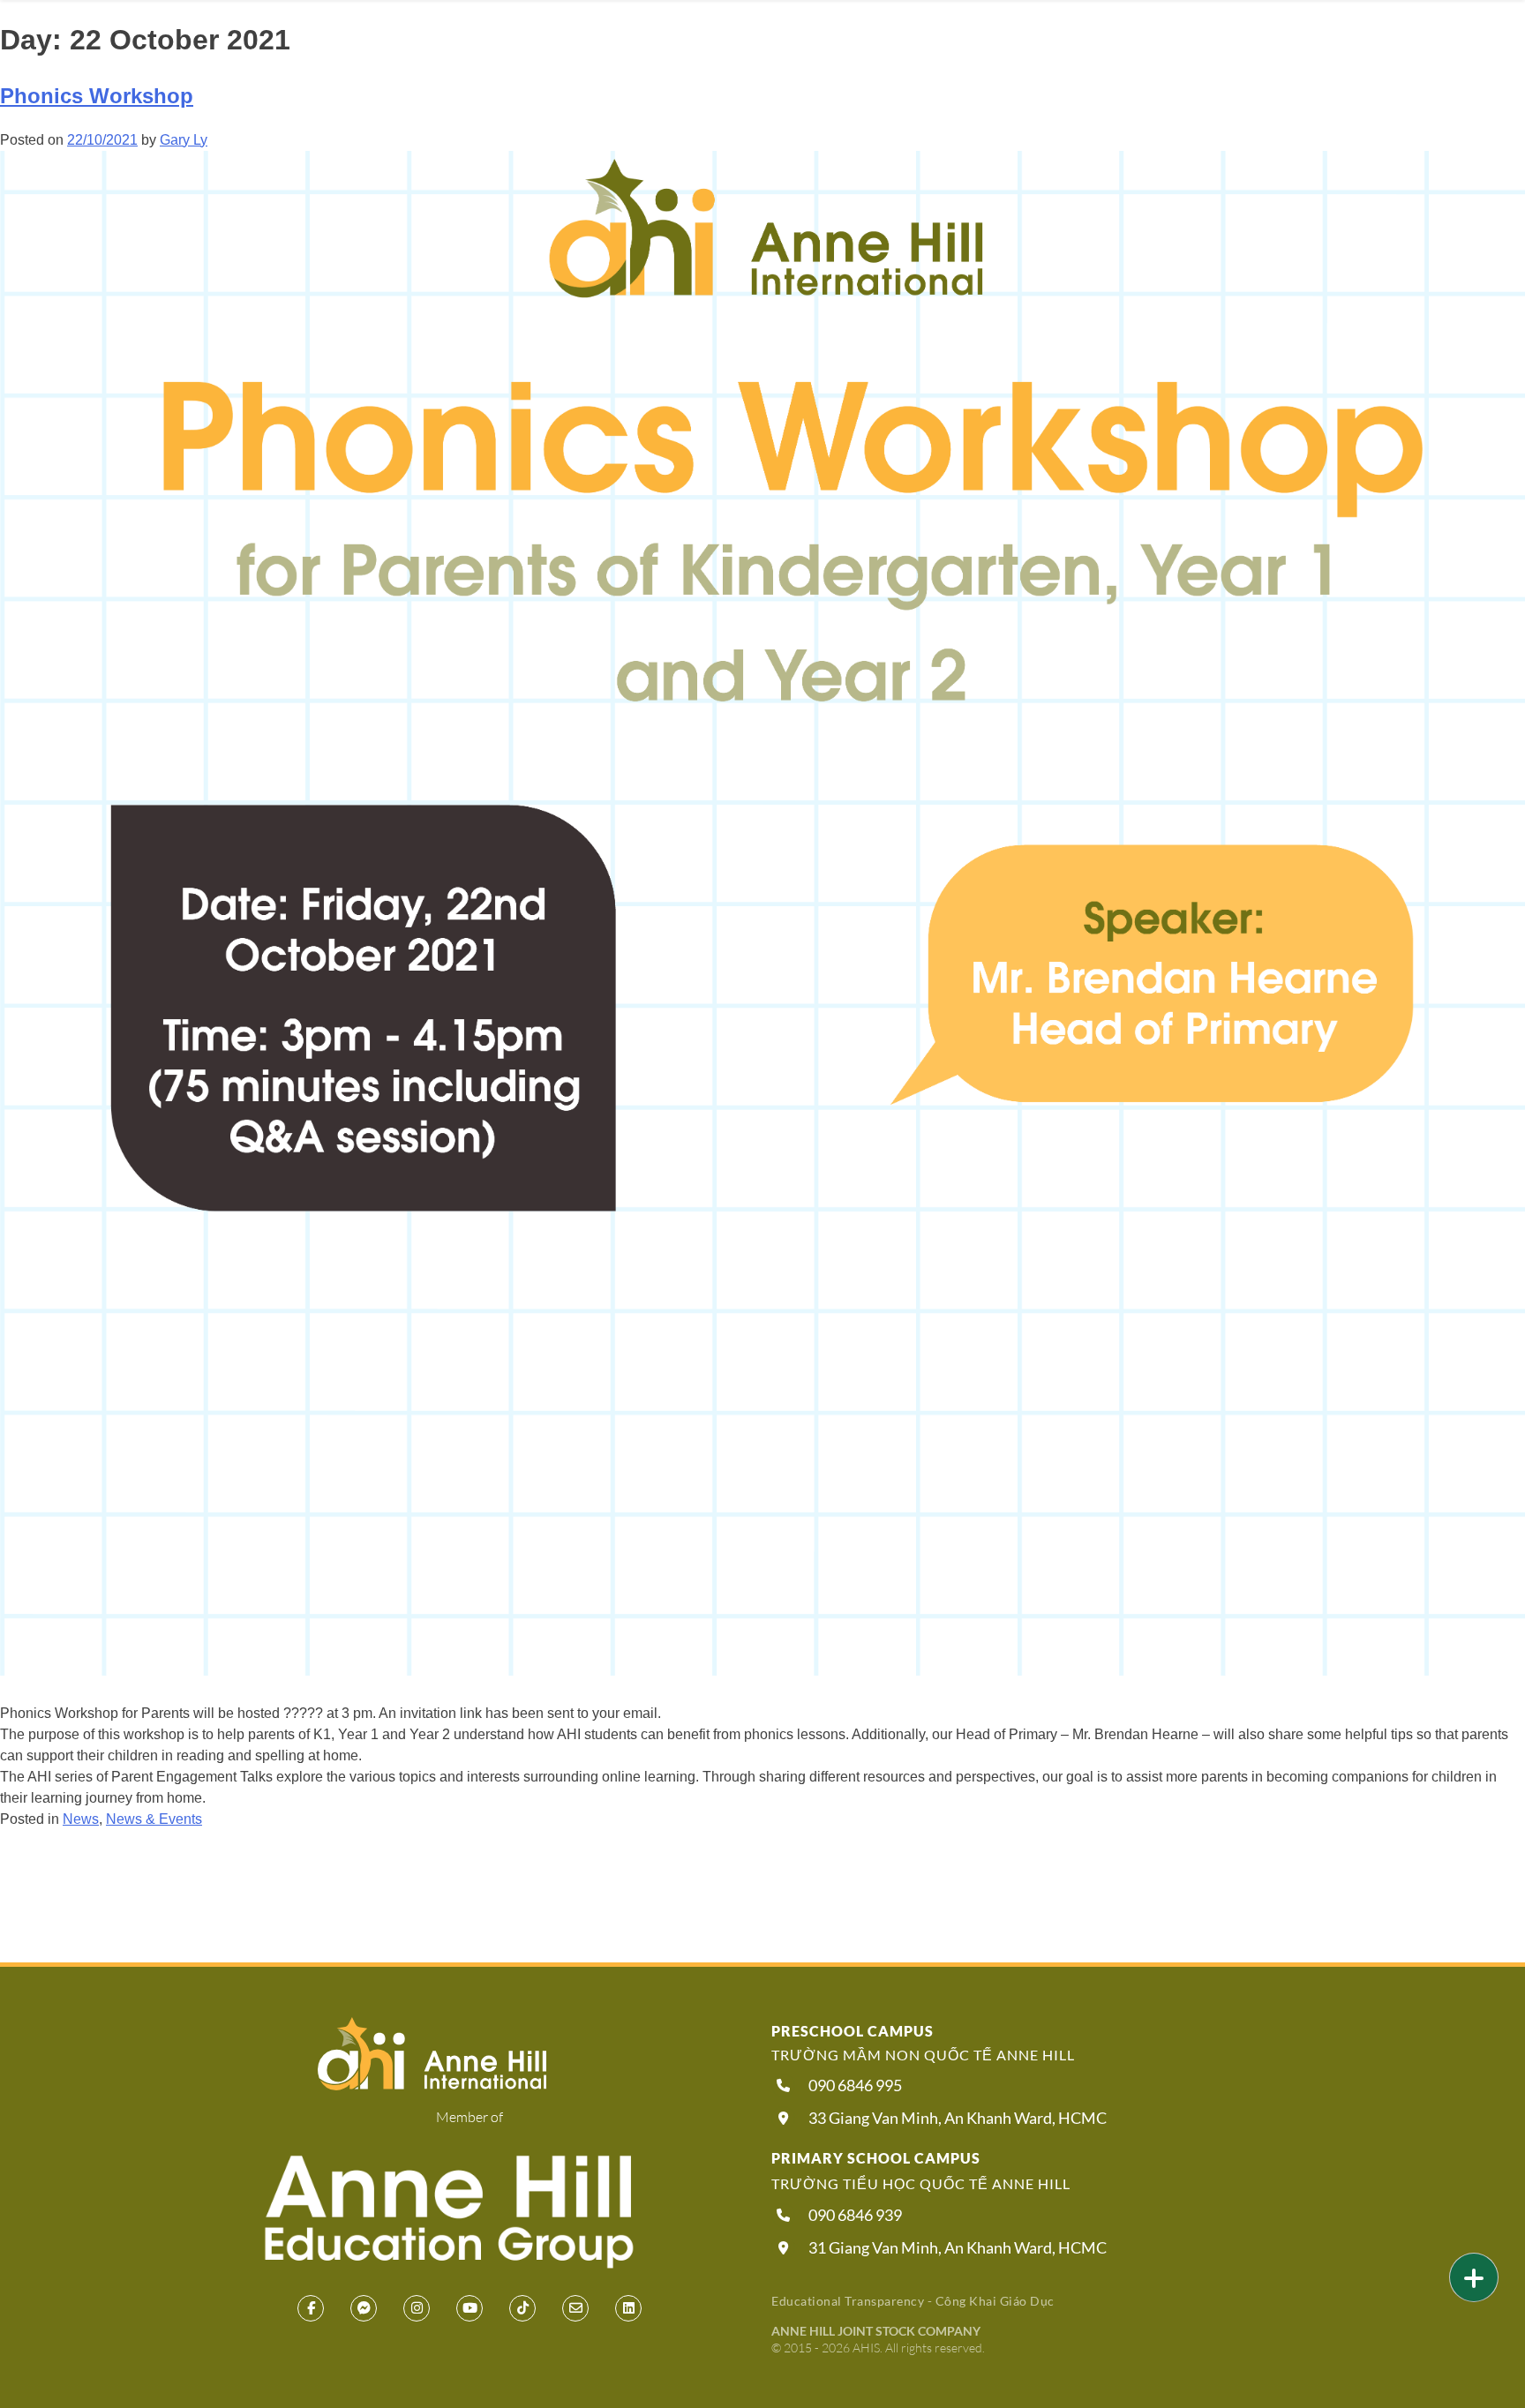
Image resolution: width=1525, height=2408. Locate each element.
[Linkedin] (628, 2308)
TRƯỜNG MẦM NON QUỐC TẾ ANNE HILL (923, 2055)
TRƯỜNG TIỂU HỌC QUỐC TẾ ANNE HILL (921, 2183)
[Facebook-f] (311, 2308)
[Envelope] (575, 2308)
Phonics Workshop (97, 96)
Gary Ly (184, 140)
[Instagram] (417, 2308)
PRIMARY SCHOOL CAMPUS (876, 2158)
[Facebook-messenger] (364, 2308)
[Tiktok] (522, 2308)
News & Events (154, 1819)
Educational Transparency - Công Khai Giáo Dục (913, 2301)
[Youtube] (470, 2308)
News (81, 1819)
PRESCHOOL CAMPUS (853, 2031)
